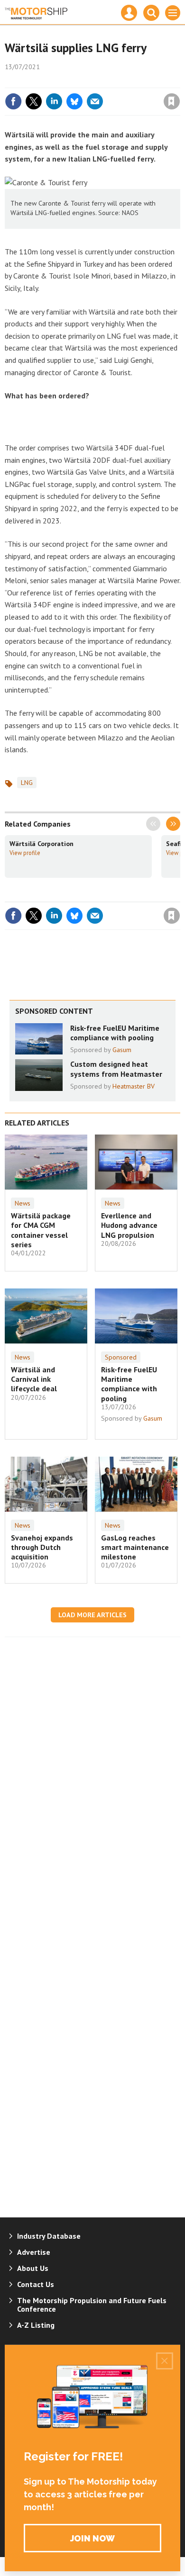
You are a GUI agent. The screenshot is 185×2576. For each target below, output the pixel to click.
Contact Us (36, 2284)
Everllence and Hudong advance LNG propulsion (129, 1225)
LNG (27, 783)
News (23, 1203)
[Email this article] (95, 101)
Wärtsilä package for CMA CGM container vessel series (41, 1230)
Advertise (34, 2252)
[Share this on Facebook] (13, 101)
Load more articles (92, 1615)
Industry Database (49, 2236)
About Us (33, 2268)
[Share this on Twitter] (34, 101)
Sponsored (121, 1357)
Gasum (122, 1050)
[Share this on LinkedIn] (54, 101)
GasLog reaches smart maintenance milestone (135, 1547)
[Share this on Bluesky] (74, 101)
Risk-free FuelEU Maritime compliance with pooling (115, 1033)
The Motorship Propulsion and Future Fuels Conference (92, 2305)
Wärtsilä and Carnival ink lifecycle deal (34, 1379)
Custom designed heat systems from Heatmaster (116, 1069)
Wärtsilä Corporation (42, 844)
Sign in (60, 81)
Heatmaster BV (134, 1086)
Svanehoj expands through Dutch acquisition (42, 1547)
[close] (179, 81)
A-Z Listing (36, 2325)
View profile (25, 853)
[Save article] (172, 101)
